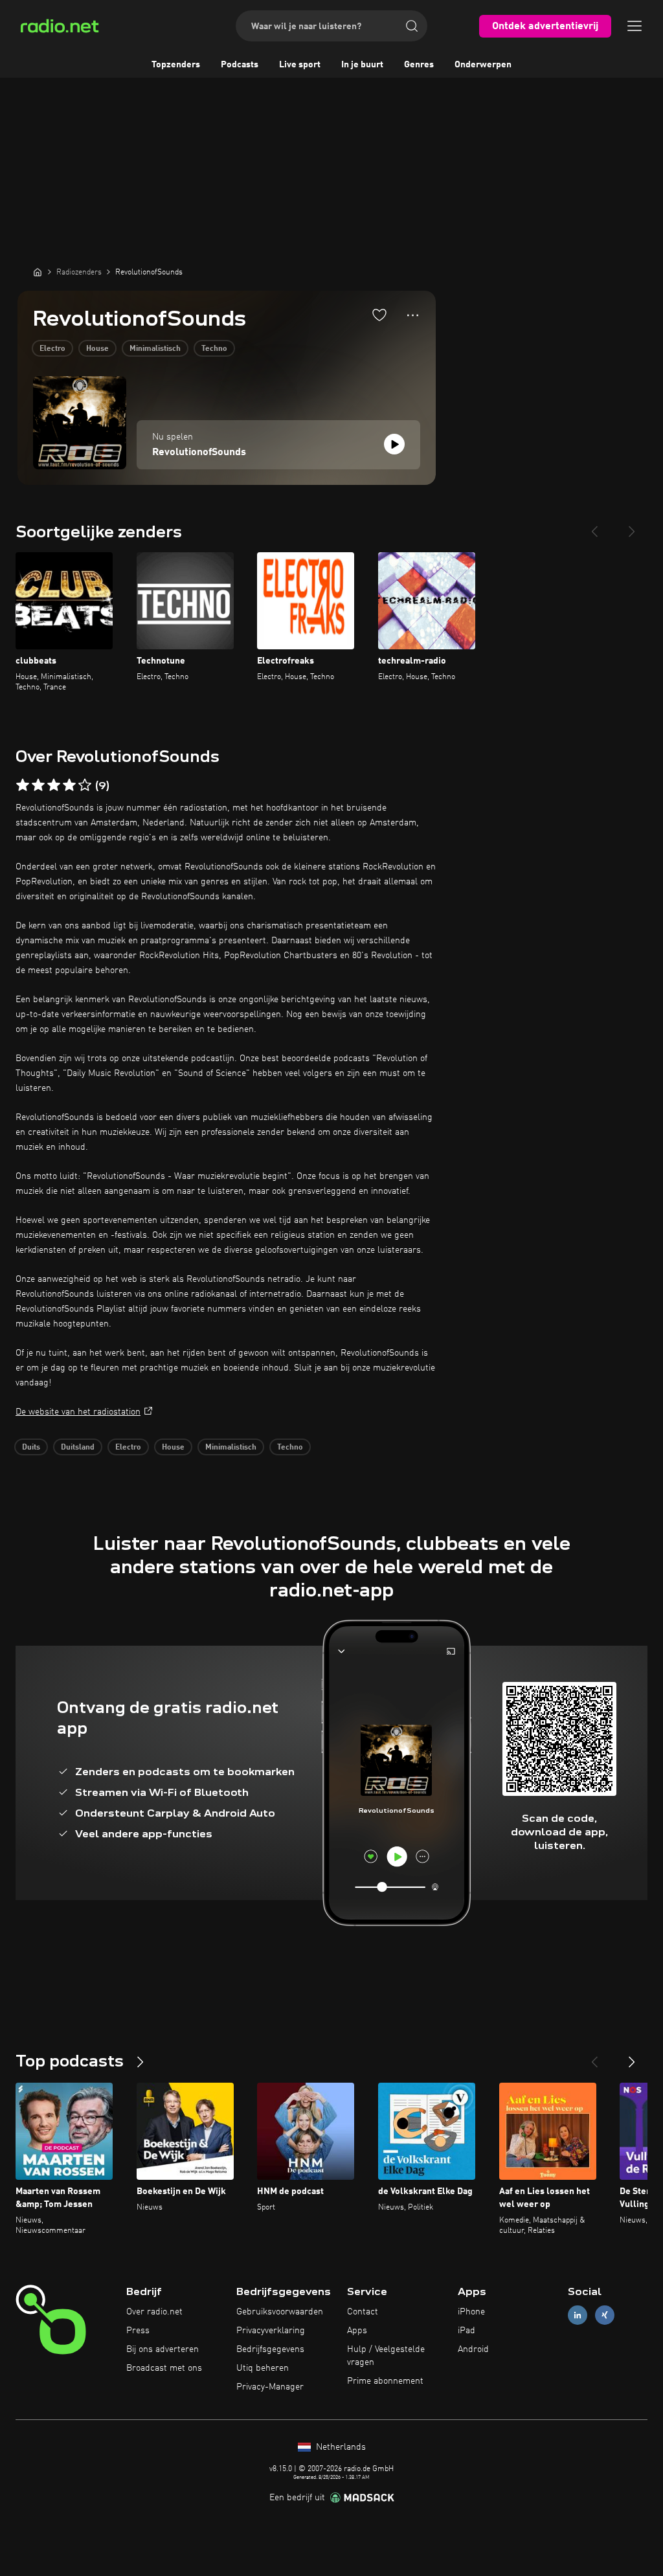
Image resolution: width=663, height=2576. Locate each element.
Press (138, 2331)
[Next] (632, 526)
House (97, 349)
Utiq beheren (263, 2368)
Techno (214, 349)
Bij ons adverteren (163, 2349)
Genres (419, 65)
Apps (357, 2331)
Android (473, 2349)
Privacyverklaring (271, 2331)
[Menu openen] (635, 26)
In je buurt (362, 65)
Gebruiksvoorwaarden (280, 2312)
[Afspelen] (394, 444)
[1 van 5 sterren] (23, 785)
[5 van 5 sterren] (85, 785)
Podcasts (240, 65)
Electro (52, 349)
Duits (31, 1448)
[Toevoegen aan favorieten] (379, 315)
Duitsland (78, 1448)
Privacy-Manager (270, 2387)
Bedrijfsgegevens (270, 2349)
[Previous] (594, 526)
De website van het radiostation (78, 1412)
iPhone (471, 2312)
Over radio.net (154, 2312)
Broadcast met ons (164, 2368)
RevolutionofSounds (199, 453)
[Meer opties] (413, 315)
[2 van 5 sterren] (38, 785)
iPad (466, 2331)
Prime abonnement (385, 2381)
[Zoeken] (412, 26)
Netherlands (340, 2447)
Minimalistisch (155, 349)
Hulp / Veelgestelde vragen (386, 2356)
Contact (363, 2312)
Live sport (300, 65)
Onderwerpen (483, 65)
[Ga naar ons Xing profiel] (605, 2315)
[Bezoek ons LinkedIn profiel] (578, 2315)
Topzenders (176, 65)
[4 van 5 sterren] (69, 785)
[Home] (38, 272)
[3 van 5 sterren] (54, 785)
